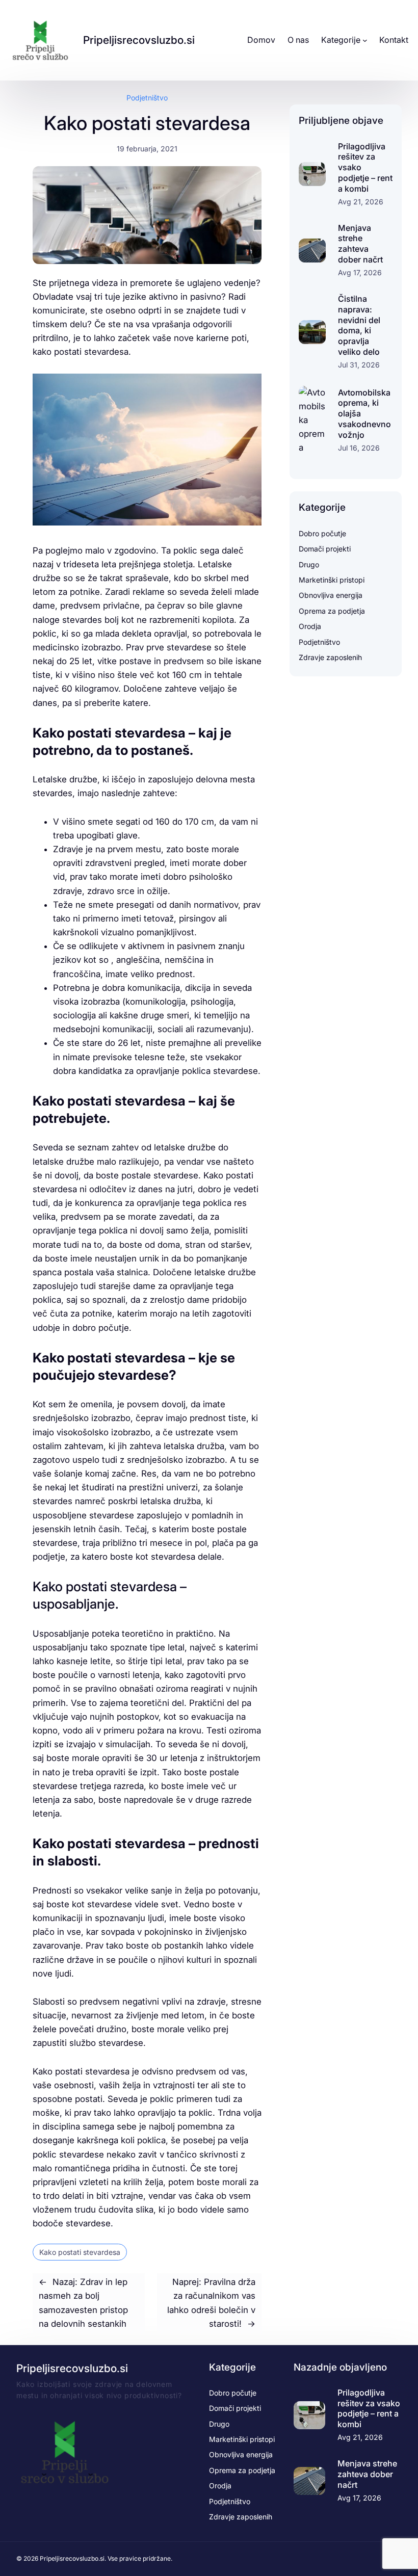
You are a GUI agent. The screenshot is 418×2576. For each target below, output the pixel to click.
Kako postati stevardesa (80, 2252)
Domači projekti (325, 549)
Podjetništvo (147, 98)
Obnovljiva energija (331, 595)
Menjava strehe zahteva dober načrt (360, 244)
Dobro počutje (322, 533)
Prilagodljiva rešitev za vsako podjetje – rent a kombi (365, 167)
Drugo (309, 564)
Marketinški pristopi (332, 580)
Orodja (310, 626)
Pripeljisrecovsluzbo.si (139, 40)
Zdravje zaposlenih (330, 657)
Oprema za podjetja (332, 611)
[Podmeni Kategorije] (365, 40)
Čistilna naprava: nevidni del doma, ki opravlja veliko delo (359, 325)
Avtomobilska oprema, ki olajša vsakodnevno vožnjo (364, 414)
